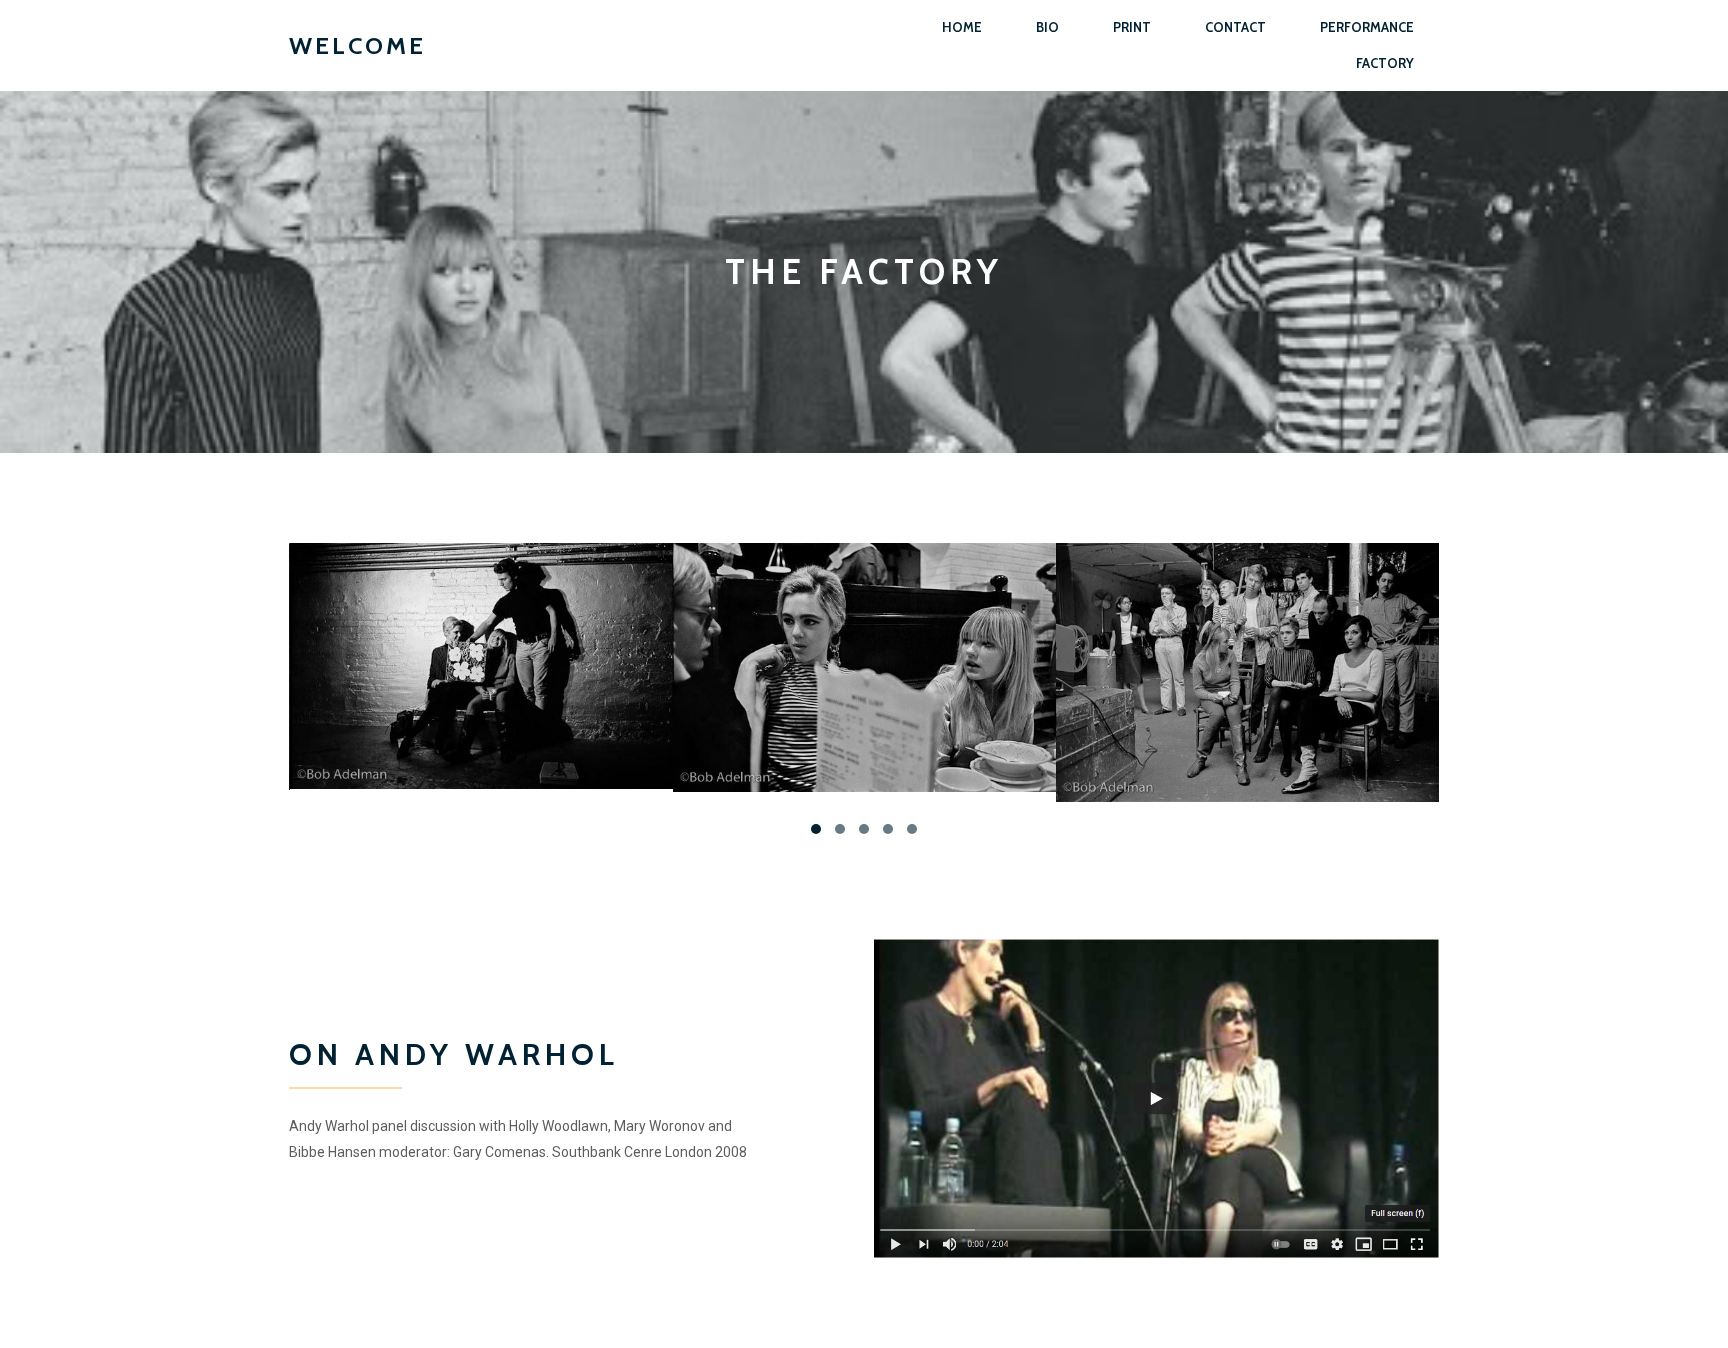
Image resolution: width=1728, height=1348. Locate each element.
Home (962, 27)
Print (1132, 27)
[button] (816, 829)
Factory (1385, 63)
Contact (1235, 27)
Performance (1367, 27)
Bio (1047, 27)
